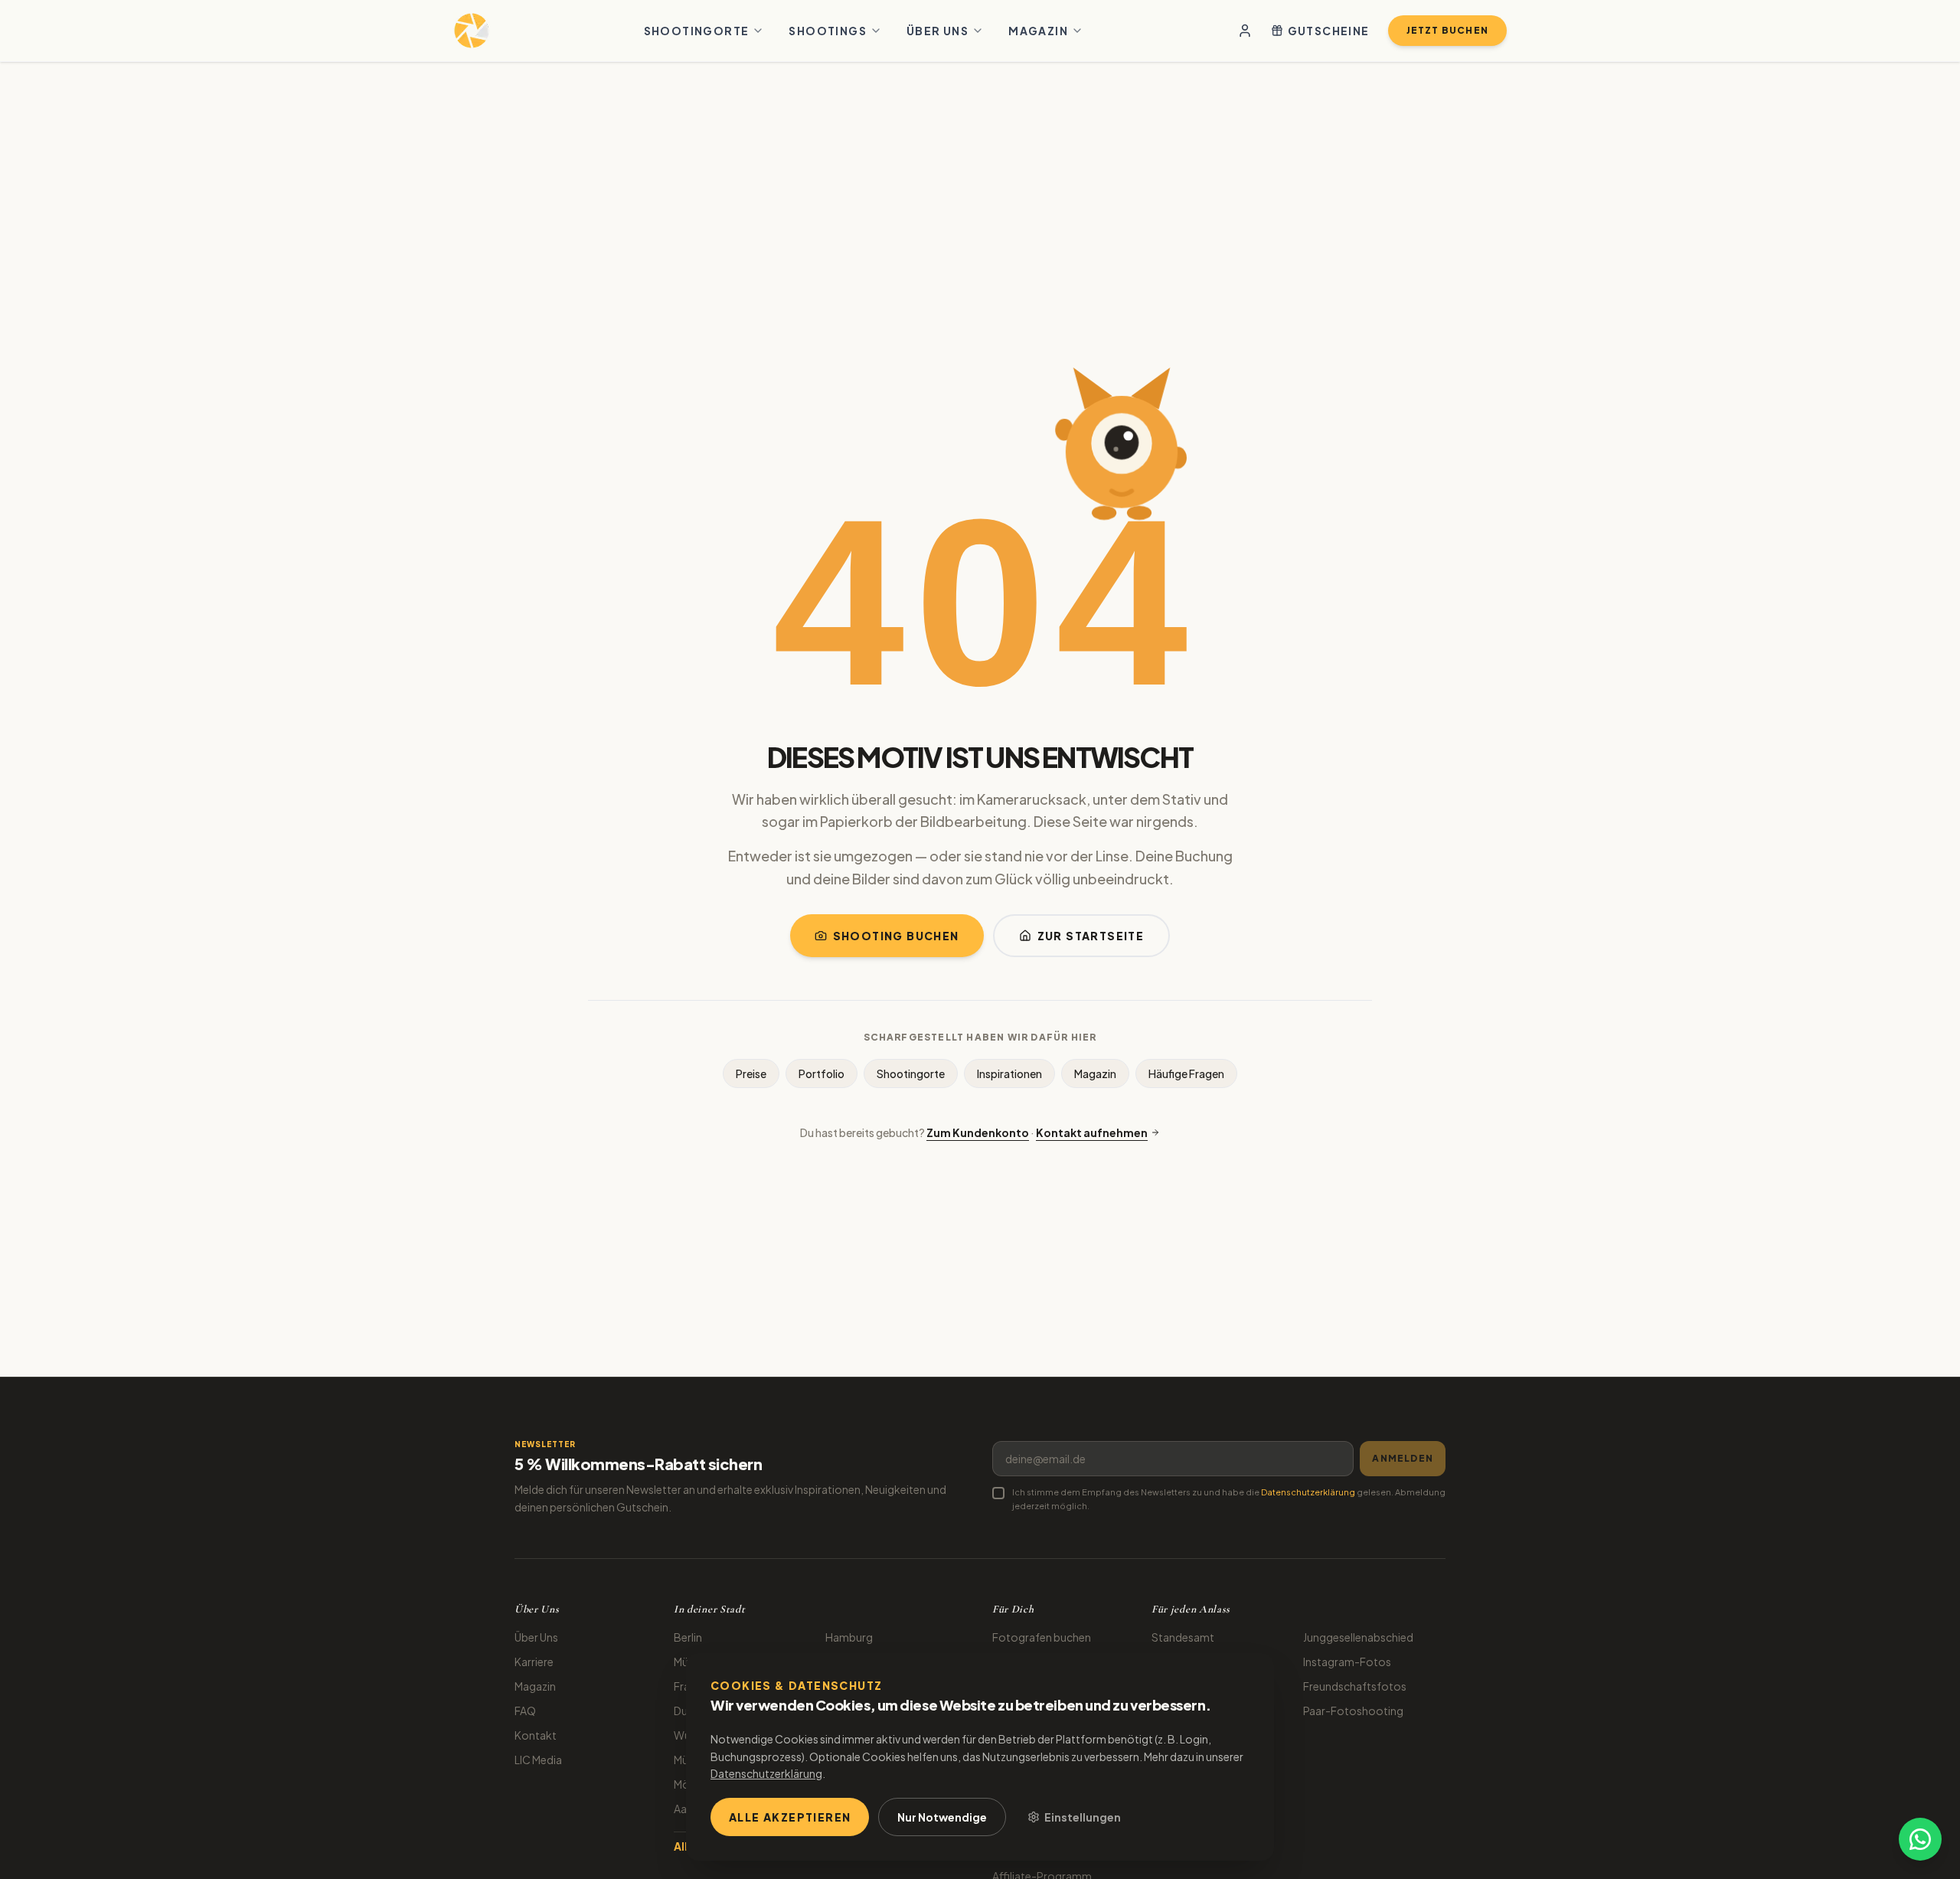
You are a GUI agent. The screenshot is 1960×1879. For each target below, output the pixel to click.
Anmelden (1403, 1458)
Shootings (828, 31)
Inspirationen (1009, 1073)
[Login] (1245, 31)
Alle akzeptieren (790, 1817)
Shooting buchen (896, 936)
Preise (751, 1073)
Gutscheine (1329, 31)
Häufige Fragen (1186, 1073)
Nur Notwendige (942, 1817)
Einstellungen (1083, 1817)
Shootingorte (697, 31)
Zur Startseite (1091, 936)
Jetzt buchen (1447, 30)
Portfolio (822, 1073)
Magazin (1038, 31)
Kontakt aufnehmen (1092, 1132)
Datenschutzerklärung (1308, 1492)
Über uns (938, 31)
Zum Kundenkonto (978, 1132)
